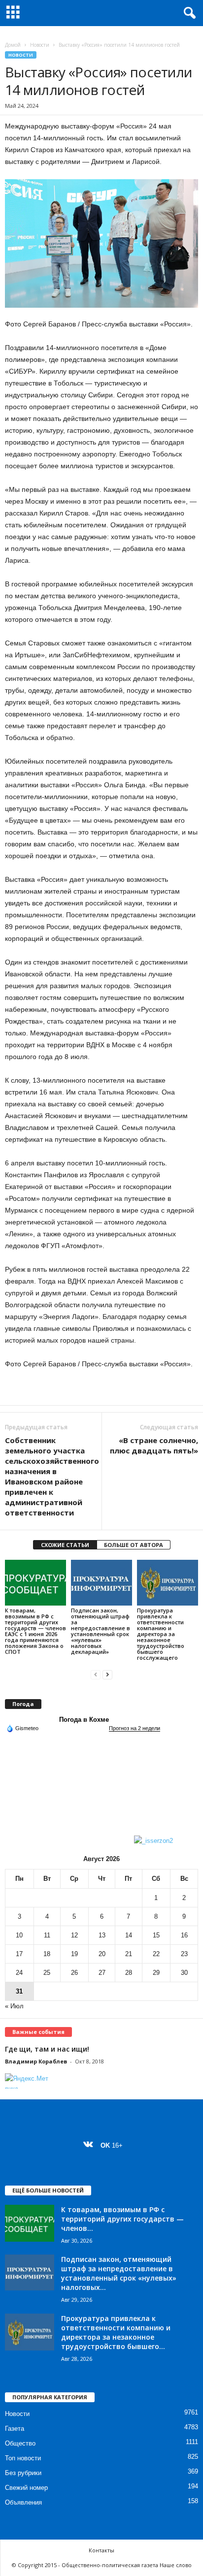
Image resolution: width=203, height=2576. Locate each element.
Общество (20, 2443)
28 (129, 1973)
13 (102, 1935)
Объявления (23, 2502)
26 (74, 1973)
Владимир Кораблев (36, 2061)
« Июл (14, 2006)
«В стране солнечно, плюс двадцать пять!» (154, 1445)
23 (184, 1954)
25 (47, 1973)
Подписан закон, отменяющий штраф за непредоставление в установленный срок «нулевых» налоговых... (119, 2273)
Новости (40, 45)
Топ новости (23, 2458)
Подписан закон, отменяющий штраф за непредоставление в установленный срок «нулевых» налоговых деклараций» (101, 1631)
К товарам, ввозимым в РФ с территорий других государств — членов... (122, 2219)
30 (184, 1973)
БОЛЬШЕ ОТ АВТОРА (134, 1545)
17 (19, 1954)
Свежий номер (26, 2488)
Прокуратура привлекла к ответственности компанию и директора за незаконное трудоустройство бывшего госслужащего (161, 1634)
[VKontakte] (90, 2145)
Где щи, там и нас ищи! (47, 2049)
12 (74, 1935)
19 (74, 1954)
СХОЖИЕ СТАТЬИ (65, 1545)
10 (19, 1935)
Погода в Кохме (84, 1720)
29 (156, 1973)
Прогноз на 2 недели (135, 1728)
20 (102, 1954)
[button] (188, 13)
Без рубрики (23, 2473)
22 (156, 1954)
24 (19, 1973)
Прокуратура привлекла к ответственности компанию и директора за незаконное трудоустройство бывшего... (116, 2332)
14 (129, 1935)
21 (129, 1954)
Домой (13, 45)
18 (47, 1954)
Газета (15, 2429)
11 (47, 1935)
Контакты (101, 2550)
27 (102, 1973)
